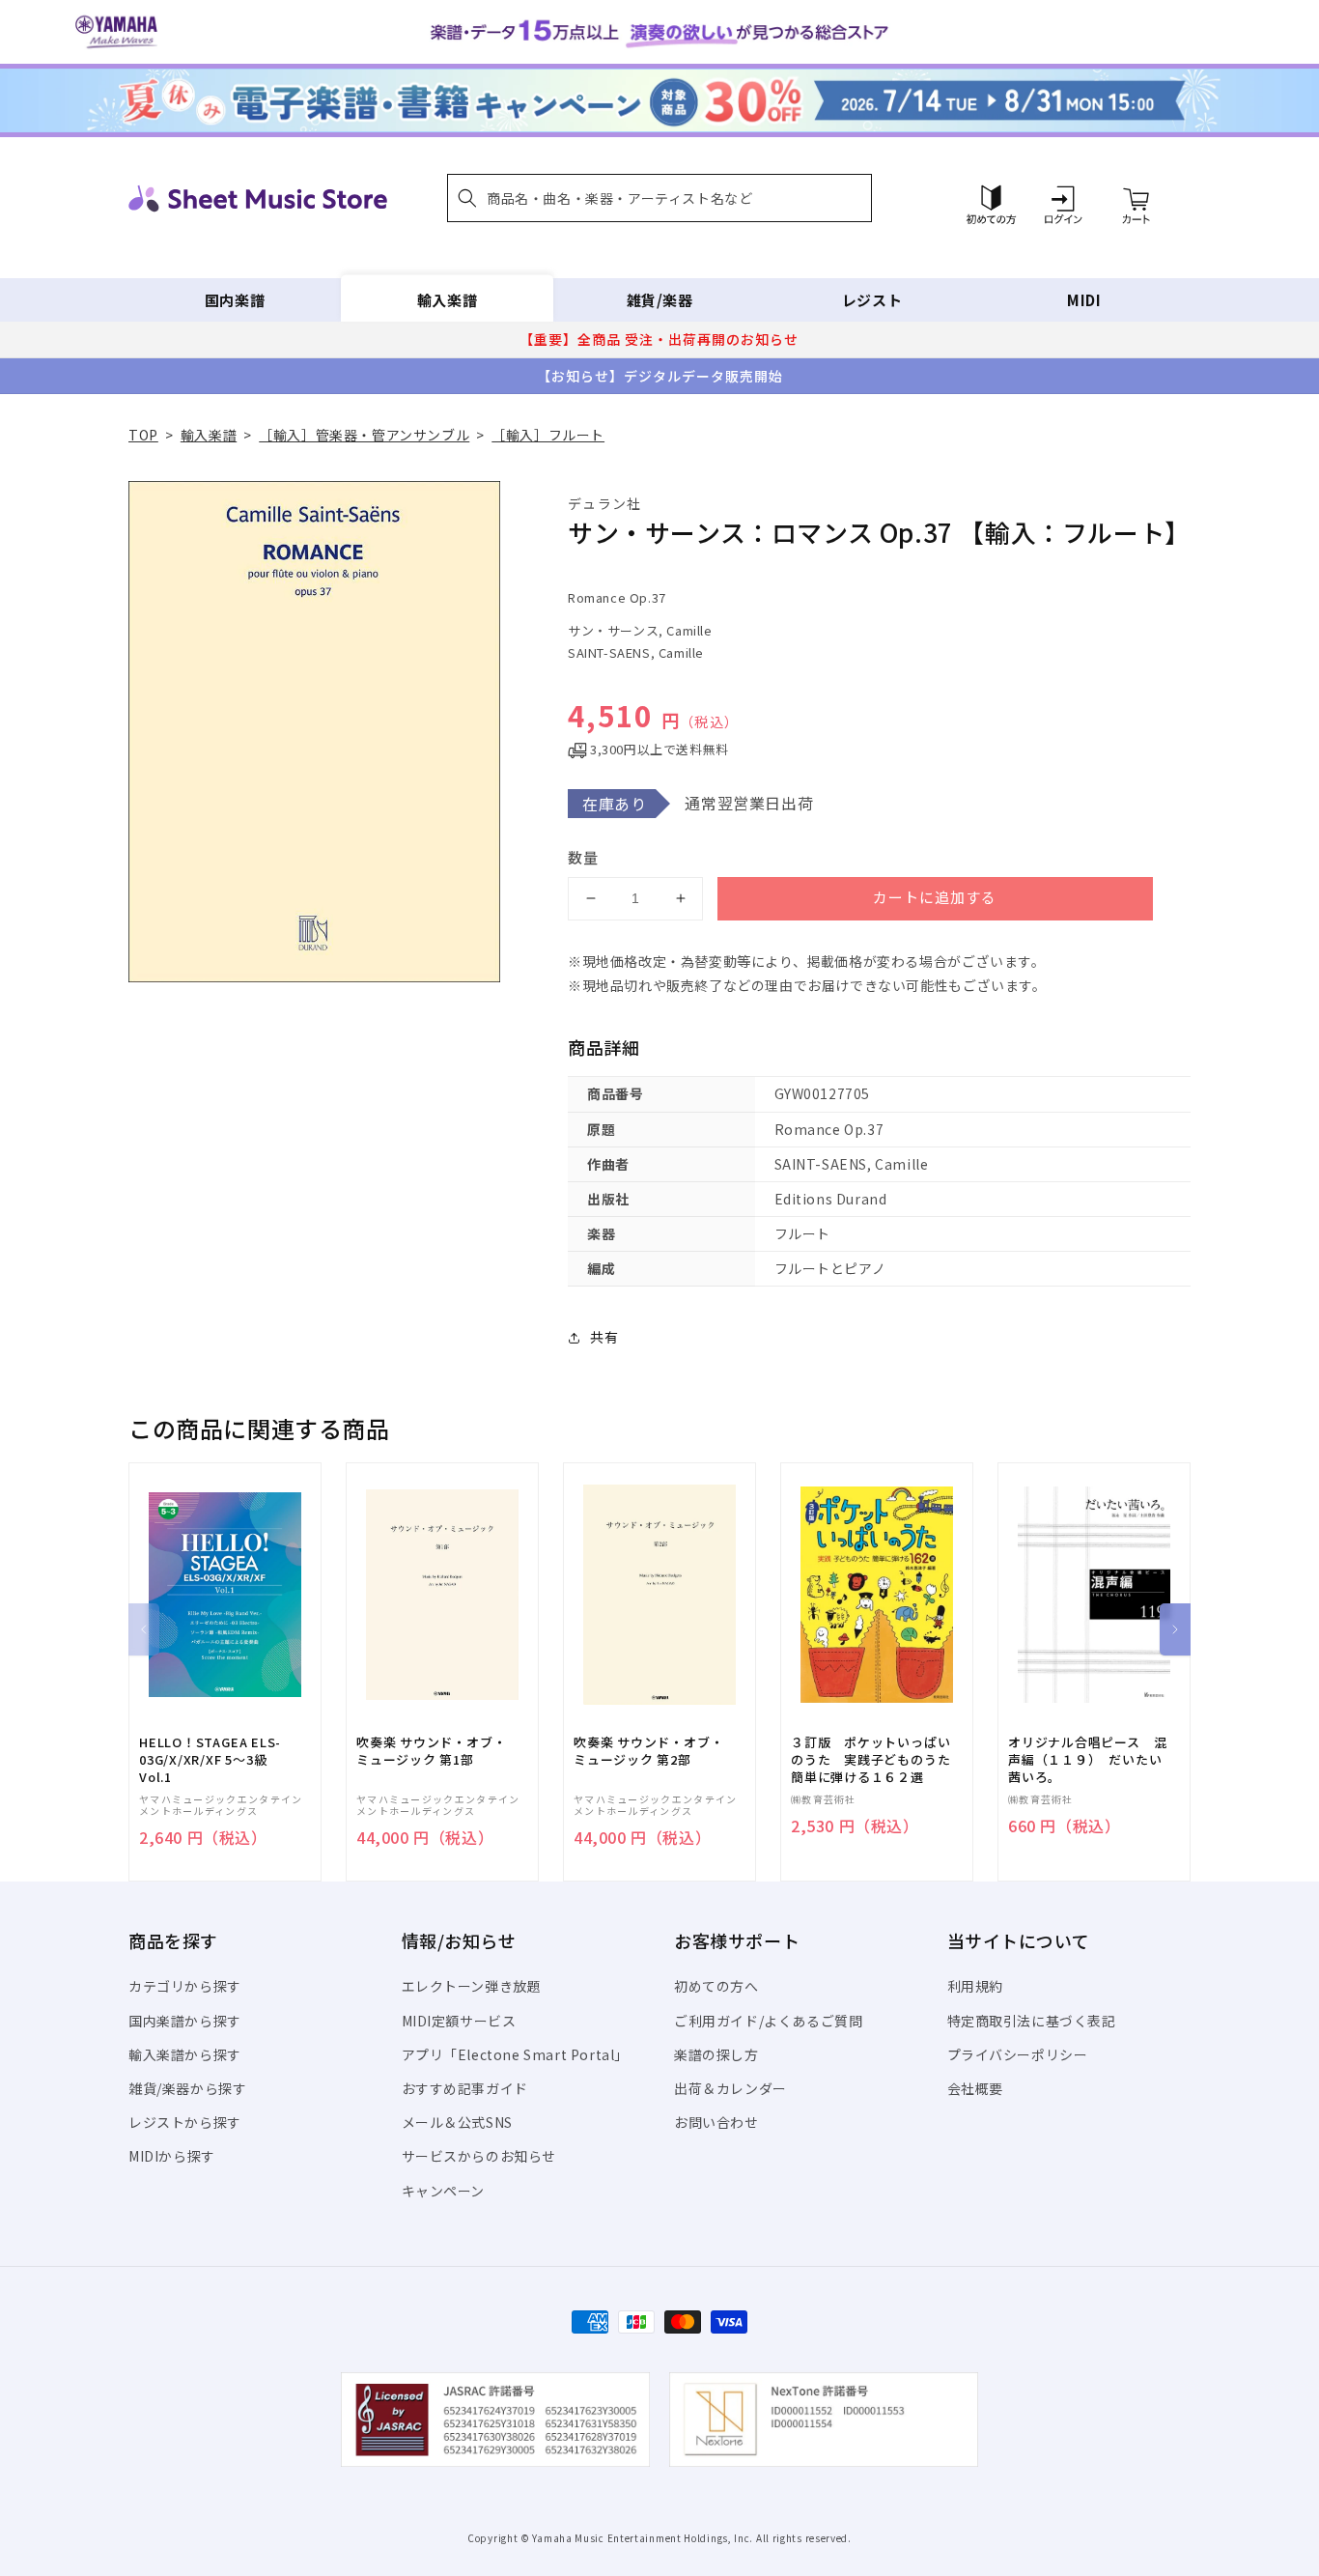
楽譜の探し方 (716, 2054)
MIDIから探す (172, 2156)
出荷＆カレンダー (730, 2088)
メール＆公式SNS (457, 2122)
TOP (143, 435)
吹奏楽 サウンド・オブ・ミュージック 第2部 (648, 1751)
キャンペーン (444, 2191)
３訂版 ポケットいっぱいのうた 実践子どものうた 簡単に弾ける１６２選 (877, 1760)
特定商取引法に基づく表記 (1032, 2021)
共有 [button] (604, 1337)
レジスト (872, 300)
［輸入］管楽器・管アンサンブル (364, 435)
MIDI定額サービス (459, 2021)
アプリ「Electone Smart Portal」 (516, 2054)
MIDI (1084, 300)
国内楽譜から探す (185, 2021)
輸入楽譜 (447, 300)
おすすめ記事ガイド (465, 2088)
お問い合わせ (716, 2122)
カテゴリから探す (185, 1986)
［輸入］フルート (548, 435)
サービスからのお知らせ (479, 2156)
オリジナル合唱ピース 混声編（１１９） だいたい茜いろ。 (1087, 1760)
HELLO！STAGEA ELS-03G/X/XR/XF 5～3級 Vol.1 (210, 1760)
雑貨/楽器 (660, 300)
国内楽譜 (235, 300)
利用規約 (975, 1986)
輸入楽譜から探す (185, 2054)
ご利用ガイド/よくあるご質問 (768, 2021)
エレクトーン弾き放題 (472, 1986)
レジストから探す (185, 2122)
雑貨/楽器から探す (187, 2088)
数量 (583, 857)
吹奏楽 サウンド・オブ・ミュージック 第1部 (431, 1751)
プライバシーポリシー (1018, 2054)
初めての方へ (716, 1986)
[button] (659, 198)
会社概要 (975, 2088)
